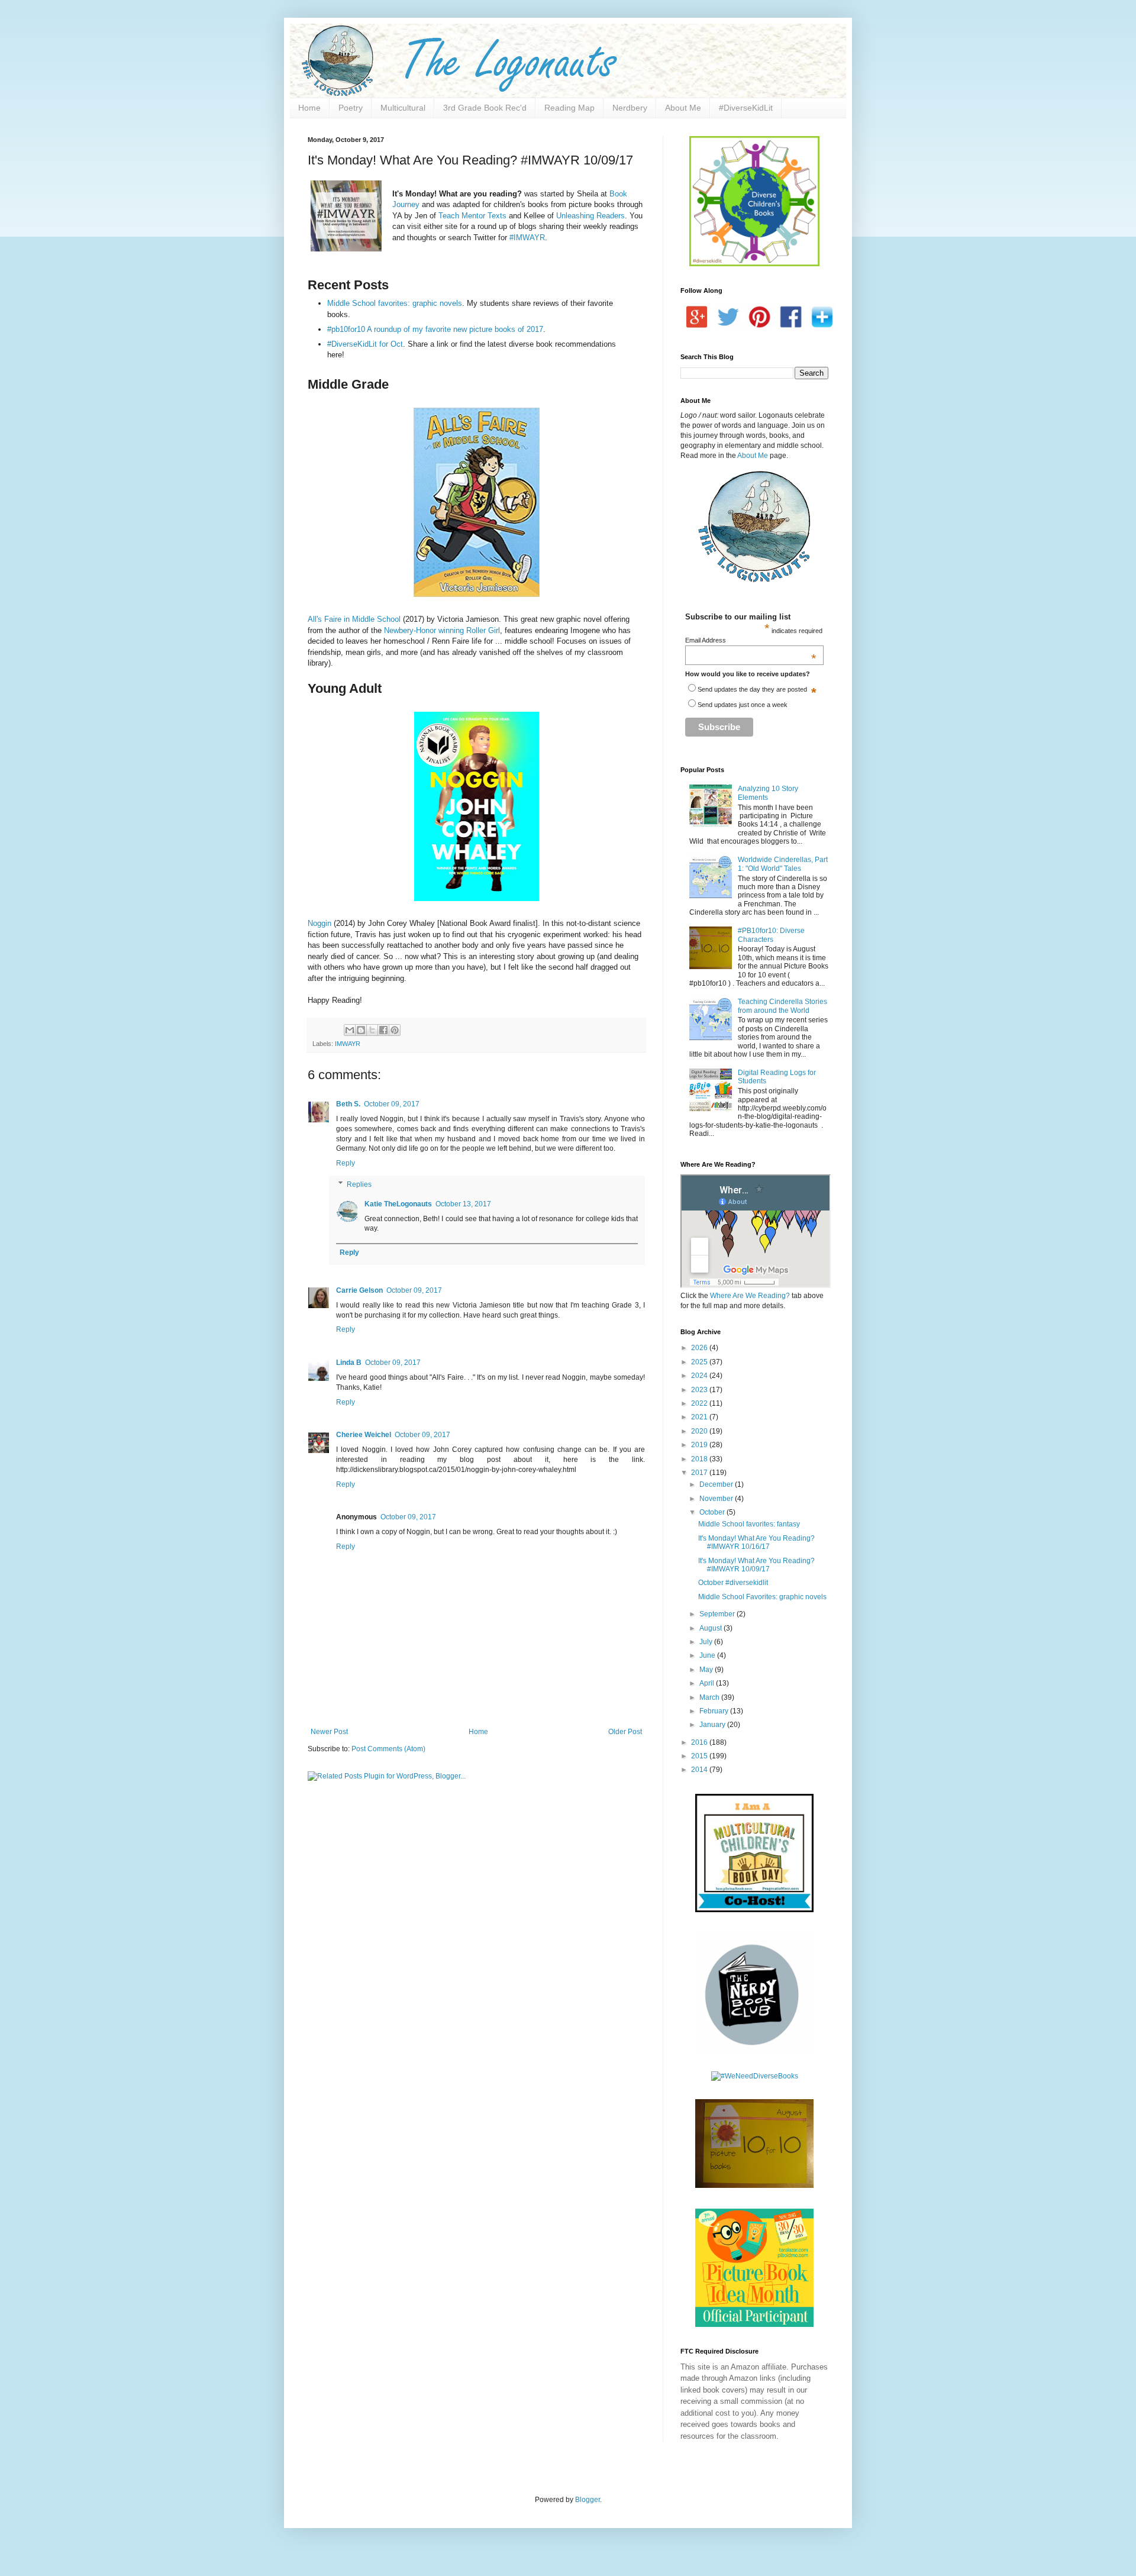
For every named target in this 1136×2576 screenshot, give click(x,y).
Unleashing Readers (590, 216)
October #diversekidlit (733, 1583)
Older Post (625, 1732)
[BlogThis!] (361, 1030)
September (718, 1614)
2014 (700, 1770)
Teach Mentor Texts (472, 216)
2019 (700, 1445)
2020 (700, 1431)
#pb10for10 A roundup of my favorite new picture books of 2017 (435, 329)
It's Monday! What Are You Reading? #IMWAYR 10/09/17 (756, 1565)
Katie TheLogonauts (398, 1204)
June (708, 1655)
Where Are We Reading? (750, 1296)
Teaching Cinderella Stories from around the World (782, 1006)
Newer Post (329, 1732)
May (707, 1670)
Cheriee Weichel (364, 1435)
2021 (700, 1417)
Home (309, 108)
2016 (700, 1742)
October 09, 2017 (392, 1104)
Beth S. (348, 1104)
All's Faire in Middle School (354, 619)
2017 (700, 1473)
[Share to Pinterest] (395, 1030)
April (708, 1683)
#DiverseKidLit (746, 108)
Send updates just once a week (743, 705)
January (713, 1725)
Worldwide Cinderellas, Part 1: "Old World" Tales (783, 864)
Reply (346, 1163)
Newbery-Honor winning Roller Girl (442, 630)
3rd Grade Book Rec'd (485, 108)
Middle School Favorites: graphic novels (762, 1597)
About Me (683, 108)
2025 (700, 1362)
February (715, 1711)
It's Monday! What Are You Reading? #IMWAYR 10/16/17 (756, 1542)
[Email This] (350, 1030)
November (717, 1499)
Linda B (349, 1363)
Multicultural (403, 108)
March (710, 1697)
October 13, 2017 (463, 1204)
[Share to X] (372, 1030)
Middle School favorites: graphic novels (395, 303)
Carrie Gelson (359, 1290)
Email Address (751, 640)
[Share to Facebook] (383, 1030)
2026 (700, 1348)
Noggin (319, 923)
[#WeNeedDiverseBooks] (755, 2076)
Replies (359, 1184)
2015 (700, 1756)
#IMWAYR (527, 238)
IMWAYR (348, 1044)
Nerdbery (630, 108)
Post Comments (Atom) (388, 1749)
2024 (700, 1376)
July (707, 1642)
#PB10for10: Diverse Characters (771, 935)
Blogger (588, 2500)
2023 (700, 1390)
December (717, 1484)
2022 (700, 1403)
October (713, 1512)
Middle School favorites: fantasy (749, 1524)
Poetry (351, 108)
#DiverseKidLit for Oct (365, 344)
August (711, 1628)
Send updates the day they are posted (752, 689)
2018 (700, 1459)
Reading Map (569, 108)
